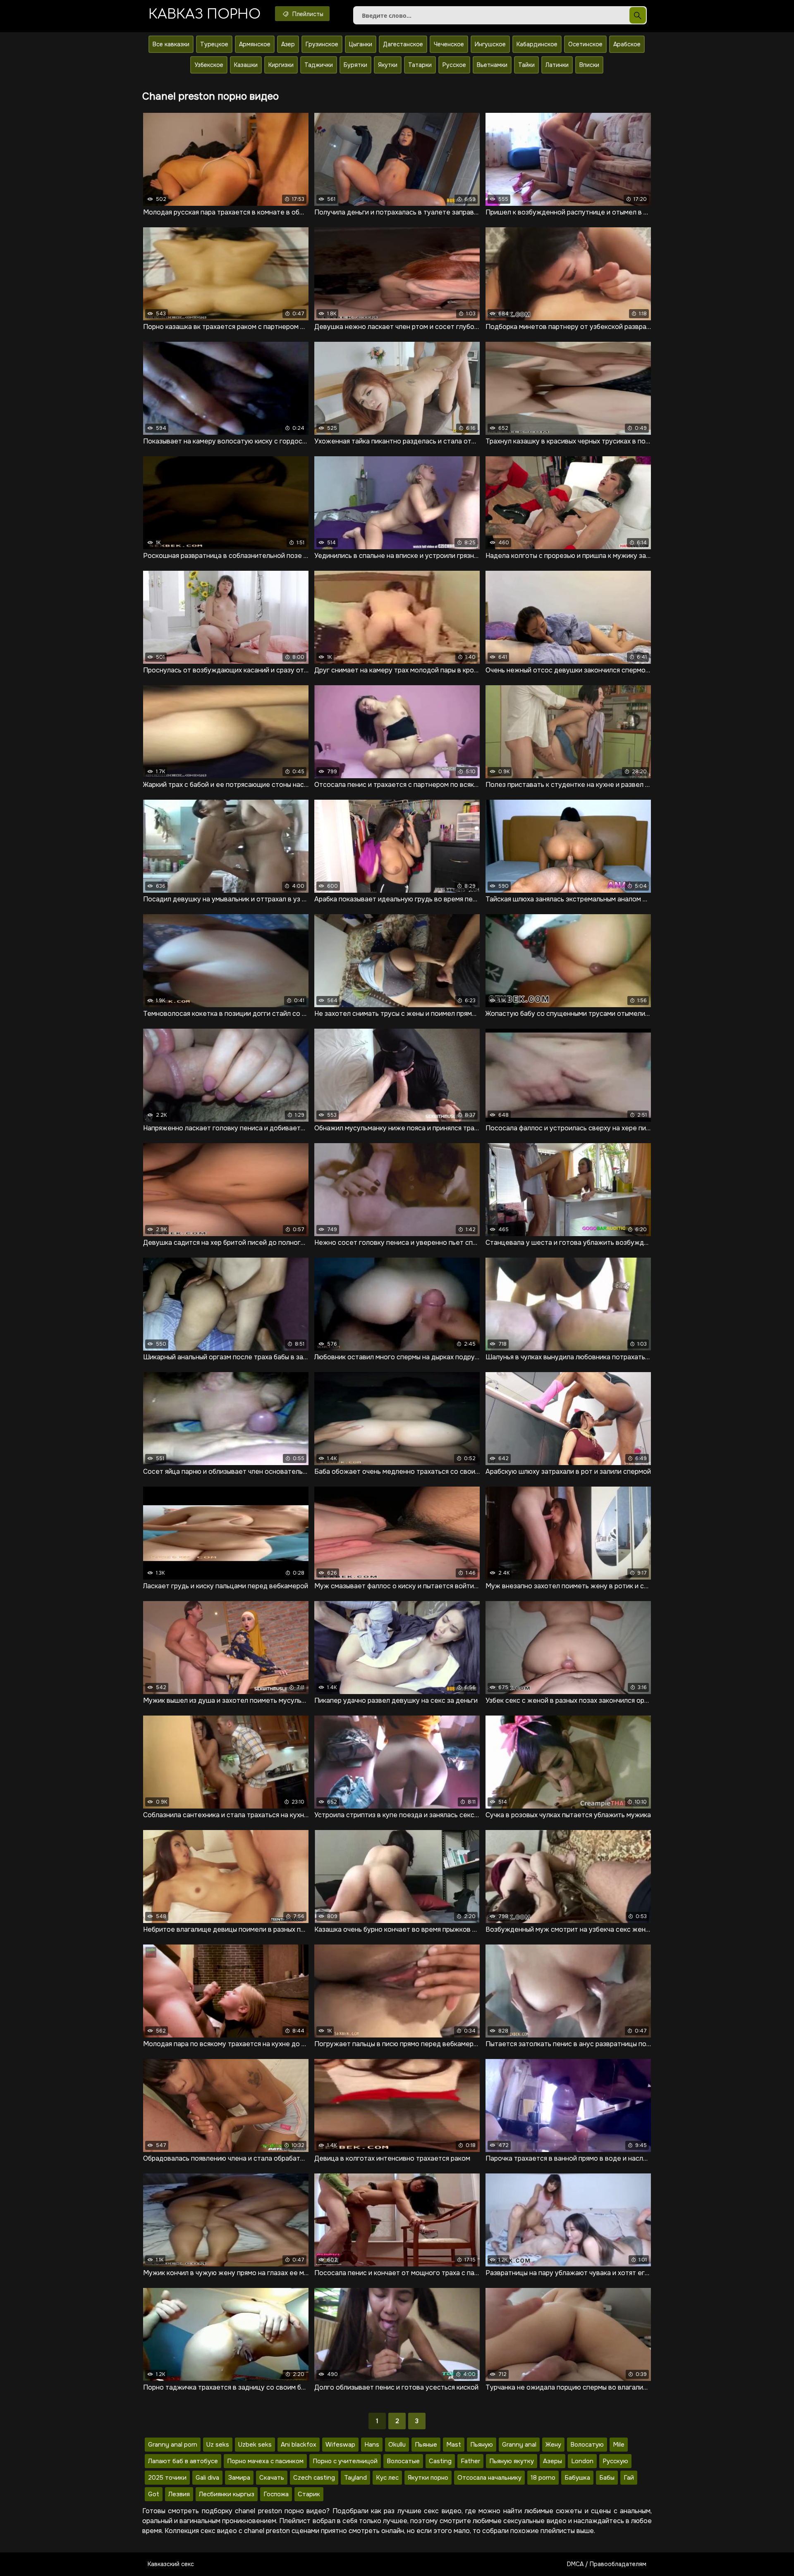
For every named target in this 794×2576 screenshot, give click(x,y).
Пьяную (482, 2445)
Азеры (552, 2461)
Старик (309, 2494)
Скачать (272, 2478)
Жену (553, 2445)
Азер (288, 44)
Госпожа (276, 2494)
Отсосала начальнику (489, 2478)
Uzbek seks (255, 2445)
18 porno (543, 2478)
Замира (239, 2478)
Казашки (246, 65)
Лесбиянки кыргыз (227, 2494)
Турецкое (214, 44)
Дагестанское (403, 44)
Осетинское (585, 44)
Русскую (615, 2461)
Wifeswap (340, 2445)
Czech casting (314, 2478)
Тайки (526, 65)
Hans (372, 2445)
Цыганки (361, 44)
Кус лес (387, 2478)
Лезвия (179, 2494)
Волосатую (587, 2445)
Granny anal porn (173, 2445)
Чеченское (449, 44)
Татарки (420, 65)
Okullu (397, 2445)
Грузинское (322, 44)
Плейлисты (307, 14)
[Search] (638, 15)
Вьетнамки (492, 65)
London (582, 2461)
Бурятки (355, 65)
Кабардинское (537, 44)
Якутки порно (428, 2478)
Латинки (557, 65)
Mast (454, 2445)
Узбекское (209, 65)
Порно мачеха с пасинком (265, 2461)
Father (470, 2461)
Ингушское (490, 44)
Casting (440, 2461)
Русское (454, 65)
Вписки (589, 65)
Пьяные (426, 2445)
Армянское (255, 44)
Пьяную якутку (512, 2461)
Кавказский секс (171, 2564)
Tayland (355, 2478)
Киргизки (281, 65)
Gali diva (207, 2478)
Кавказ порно (204, 14)
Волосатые (403, 2461)
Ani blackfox (299, 2445)
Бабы (607, 2478)
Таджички (319, 65)
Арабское (627, 44)
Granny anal (519, 2445)
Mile (619, 2445)
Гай (629, 2478)
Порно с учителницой (345, 2461)
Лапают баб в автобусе (183, 2461)
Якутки (388, 65)
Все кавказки (171, 44)
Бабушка (577, 2478)
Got (154, 2494)
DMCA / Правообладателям (607, 2564)
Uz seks (218, 2445)
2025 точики (167, 2478)
